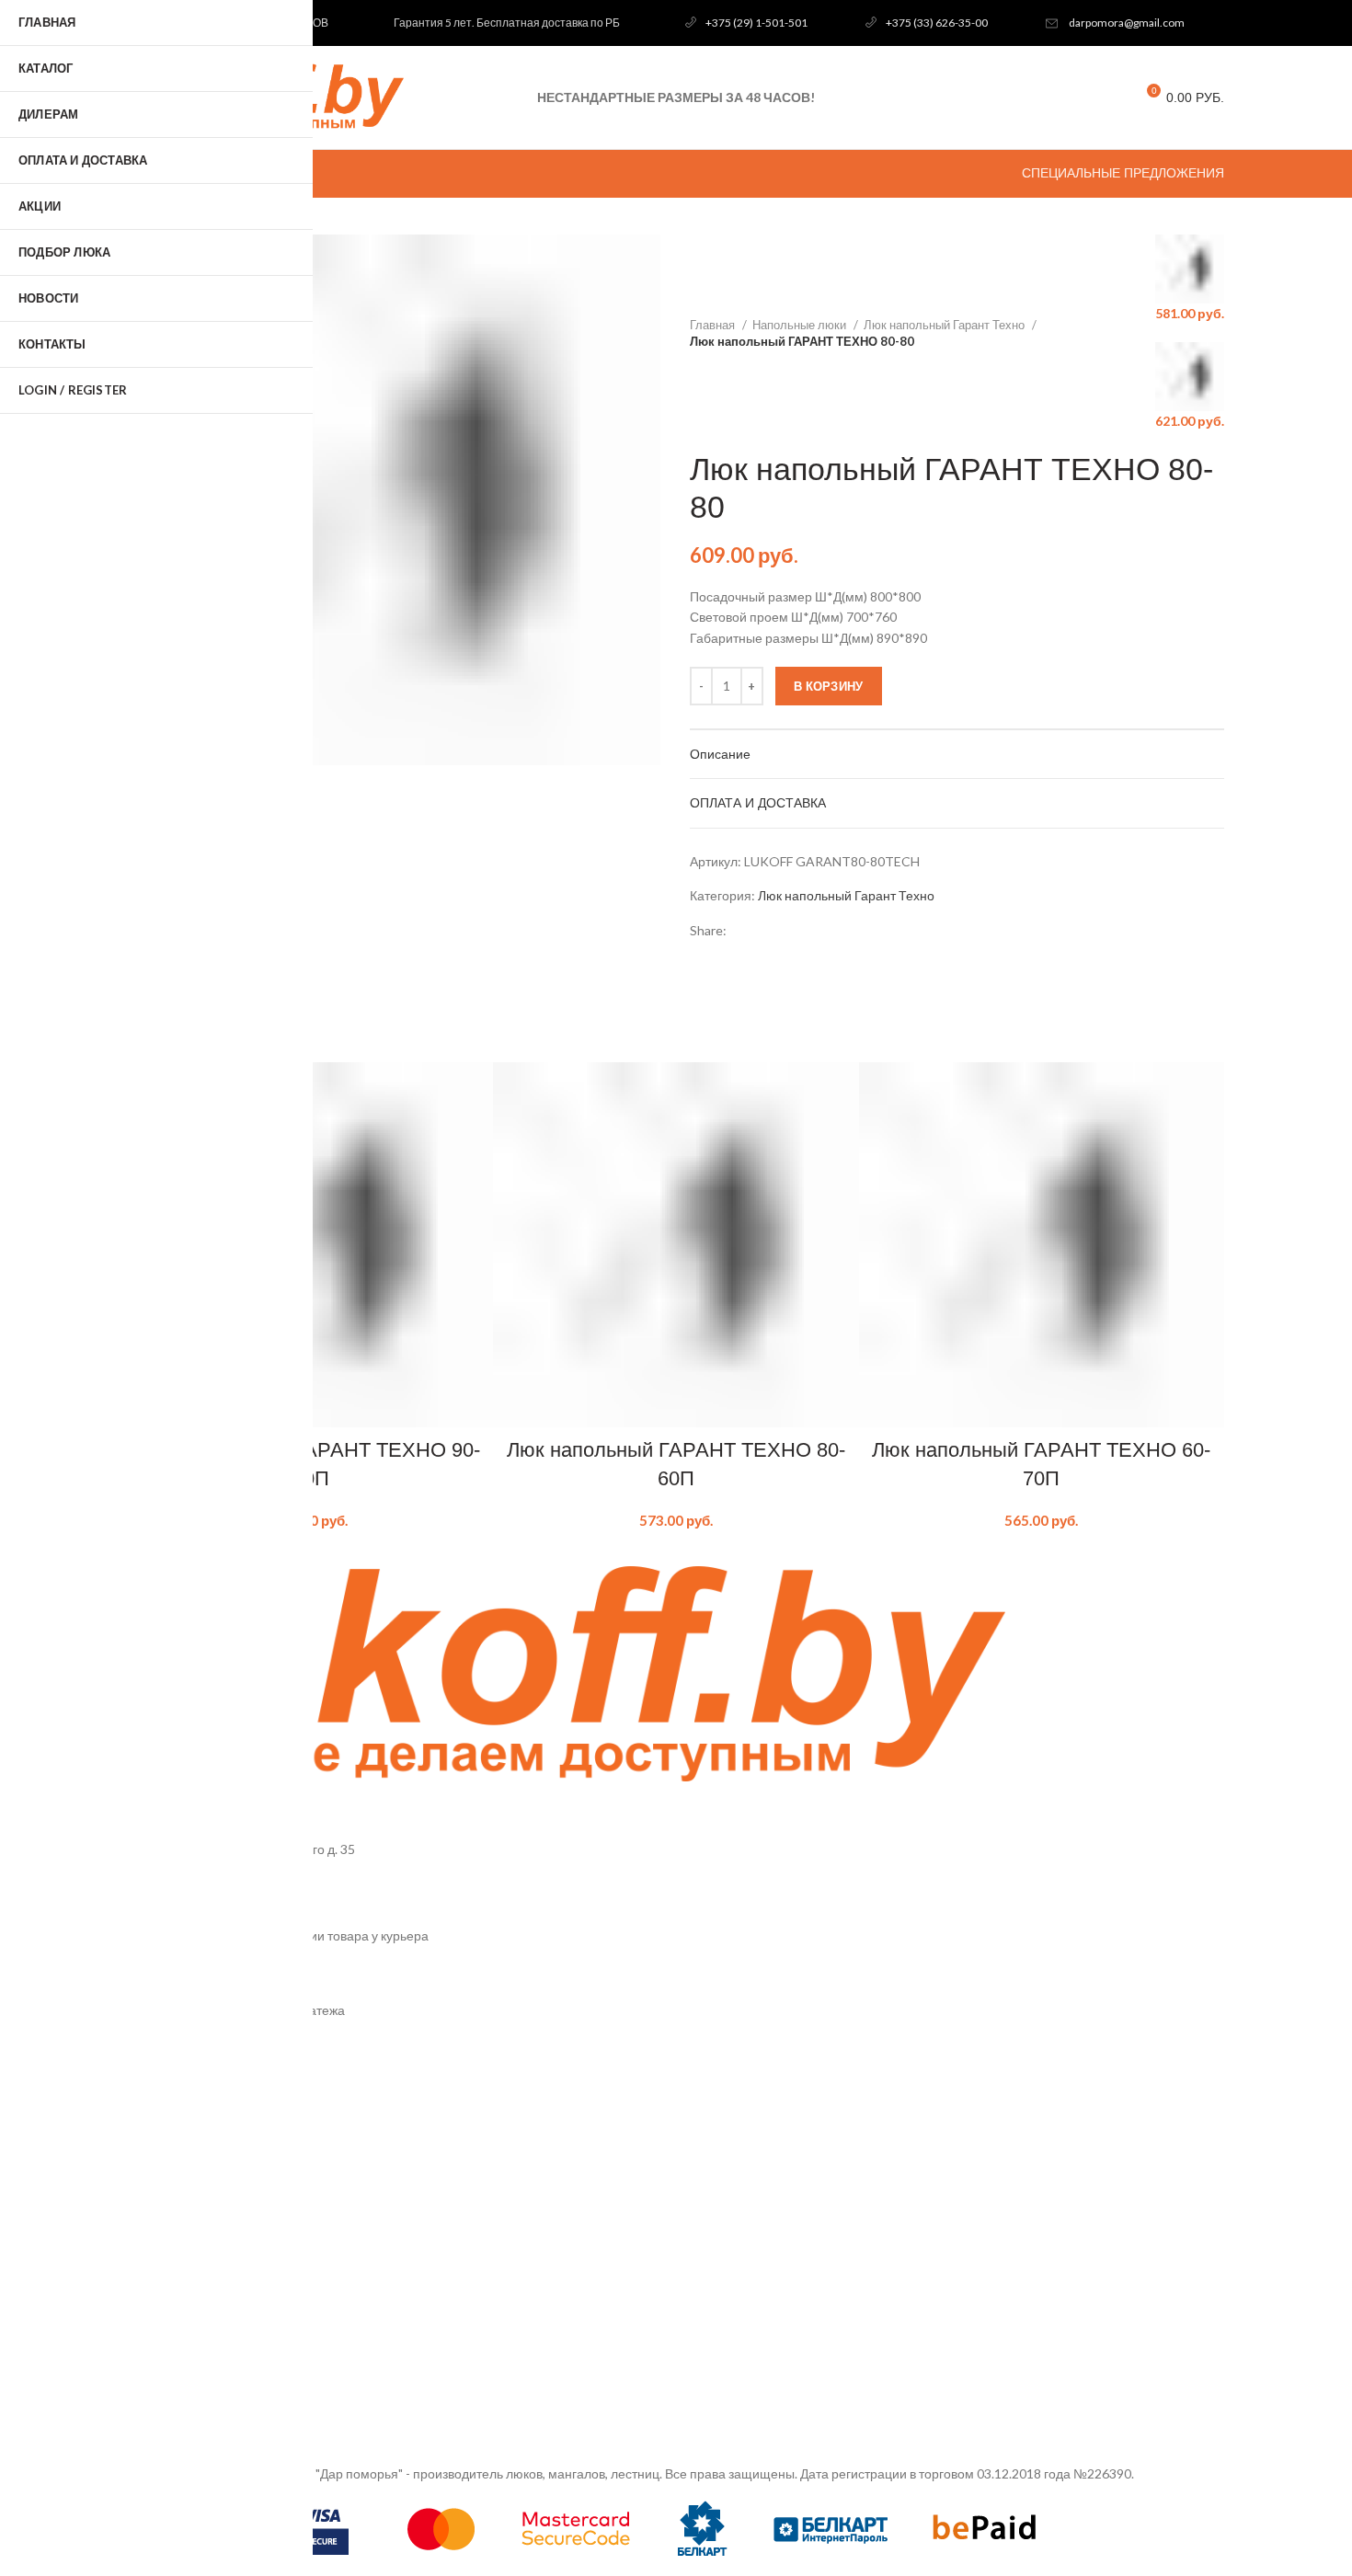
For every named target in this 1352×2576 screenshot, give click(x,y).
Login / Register (73, 390)
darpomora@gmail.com (1127, 23)
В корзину (829, 686)
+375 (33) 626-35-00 (937, 23)
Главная (714, 325)
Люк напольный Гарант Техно (945, 325)
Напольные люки (801, 325)
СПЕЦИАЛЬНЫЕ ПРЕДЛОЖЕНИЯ (1123, 173)
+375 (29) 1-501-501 (756, 23)
